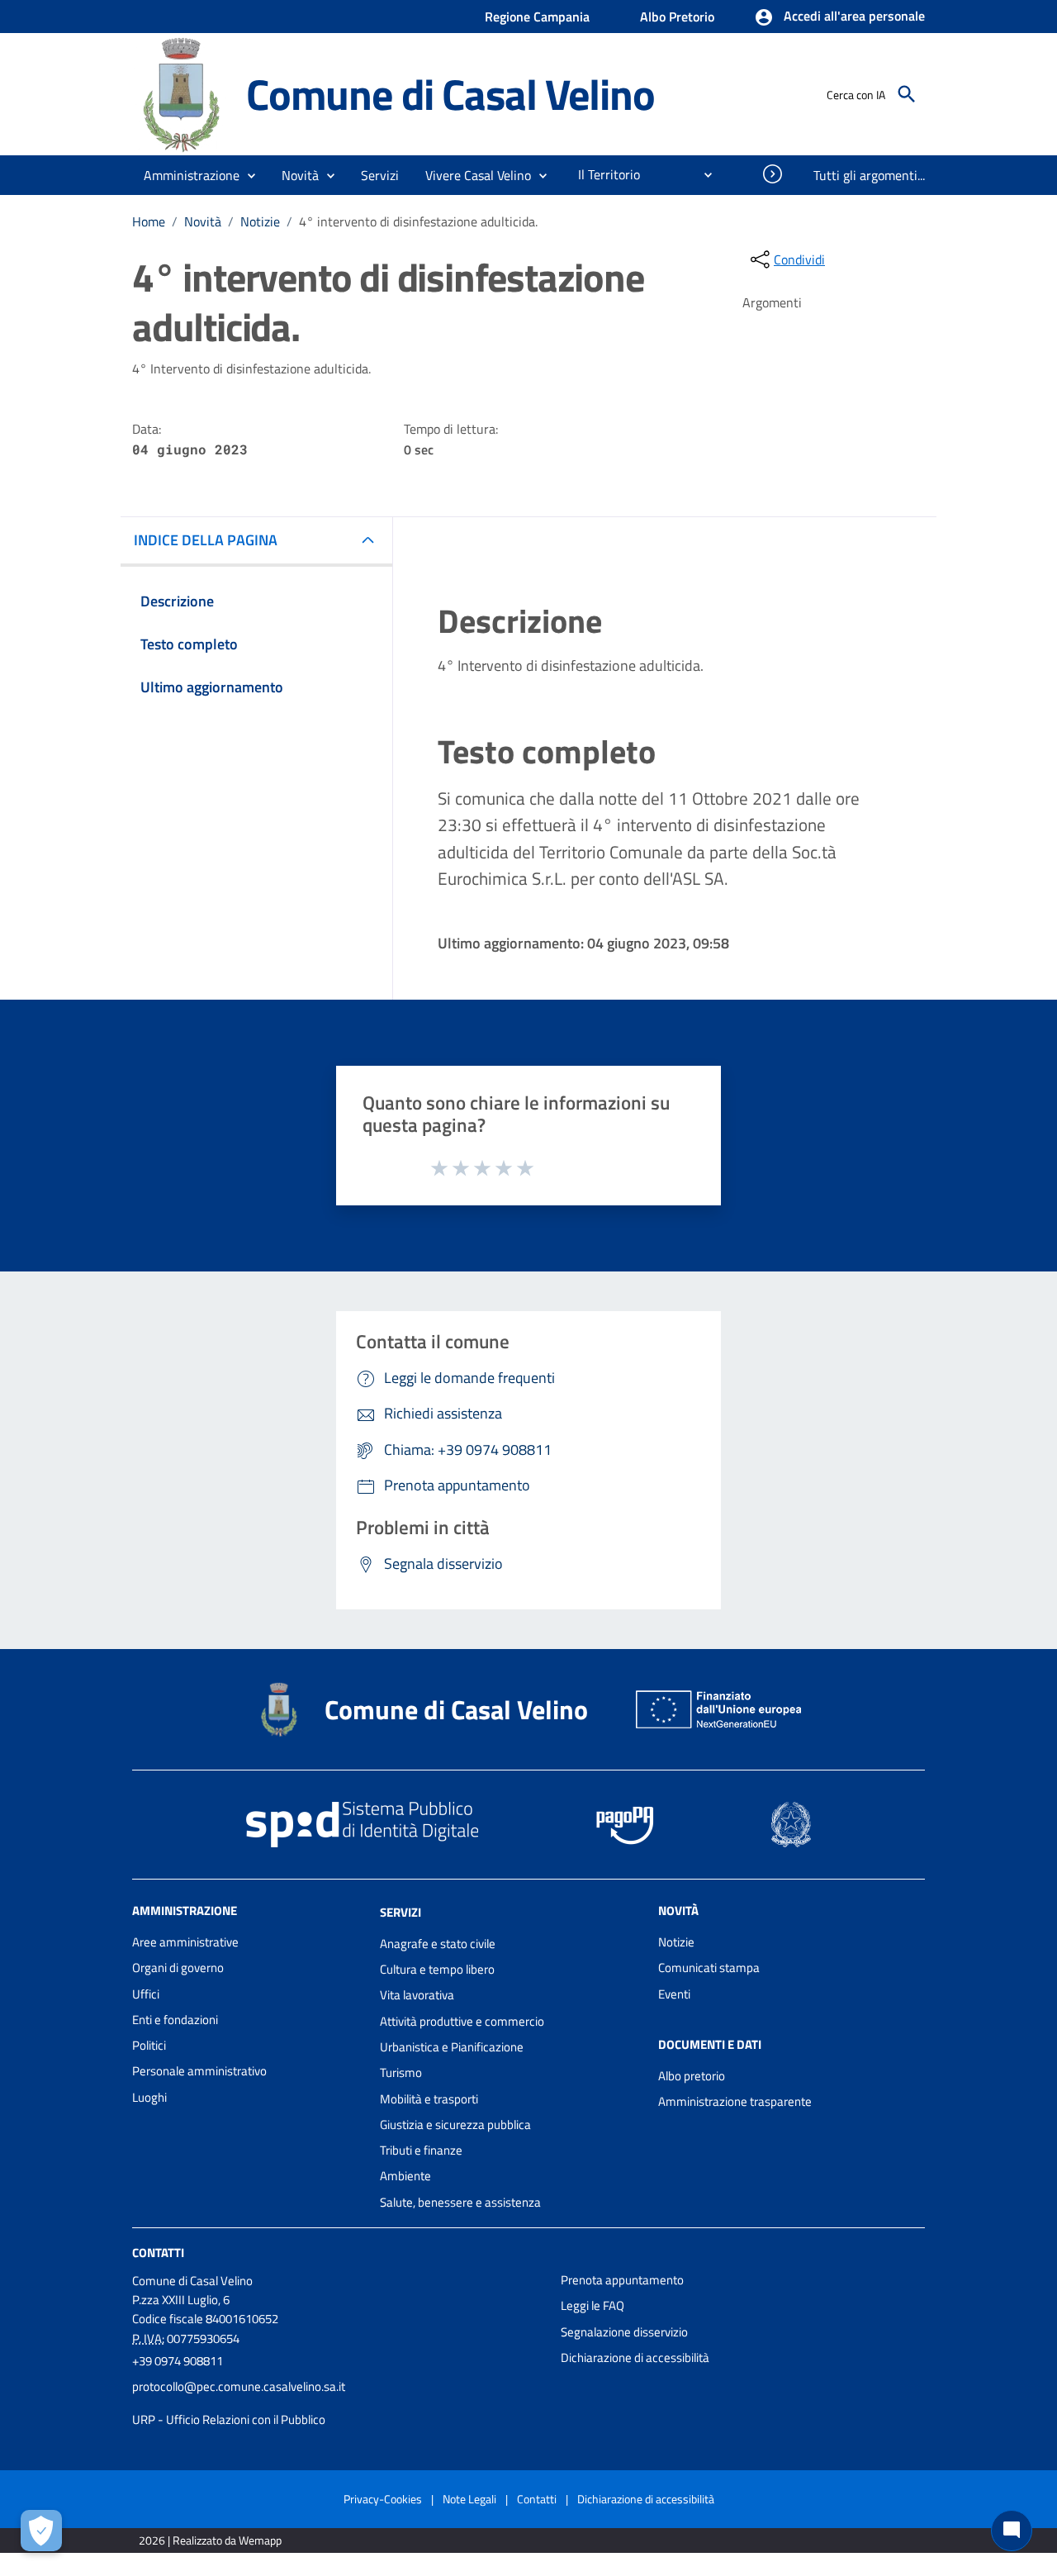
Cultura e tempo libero (437, 1969)
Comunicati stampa (709, 1968)
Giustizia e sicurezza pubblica (455, 2124)
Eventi (674, 1994)
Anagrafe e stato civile (438, 1944)
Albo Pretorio (677, 17)
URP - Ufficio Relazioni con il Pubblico (229, 2419)
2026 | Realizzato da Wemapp (210, 2540)
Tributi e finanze (421, 2150)
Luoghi (149, 2097)
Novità (203, 221)
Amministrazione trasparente (735, 2101)
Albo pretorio (692, 2076)
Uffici (146, 1994)
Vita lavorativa (417, 1995)
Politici (149, 2045)
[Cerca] (907, 94)
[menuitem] (602, 174)
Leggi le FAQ (592, 2305)
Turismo (401, 2072)
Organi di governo (178, 1968)
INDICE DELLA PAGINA (206, 540)
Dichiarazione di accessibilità (635, 2357)
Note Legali (469, 2499)
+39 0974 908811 (178, 2361)
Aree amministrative (185, 1942)
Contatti (158, 2253)
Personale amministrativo (199, 2071)
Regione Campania (537, 17)
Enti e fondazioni (175, 2020)
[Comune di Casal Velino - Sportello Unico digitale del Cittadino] (182, 93)
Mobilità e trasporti (429, 2099)
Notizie (260, 221)
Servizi (401, 1912)
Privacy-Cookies (383, 2499)
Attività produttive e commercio (462, 2021)
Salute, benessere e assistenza (460, 2202)
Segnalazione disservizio (624, 2332)
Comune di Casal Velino (450, 94)
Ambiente (405, 2176)
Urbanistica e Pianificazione (452, 2047)
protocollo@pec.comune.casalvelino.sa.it (239, 2386)
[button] (839, 17)
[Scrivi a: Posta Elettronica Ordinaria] (338, 2403)
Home (149, 221)
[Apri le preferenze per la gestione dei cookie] (41, 2531)
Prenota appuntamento (622, 2280)
